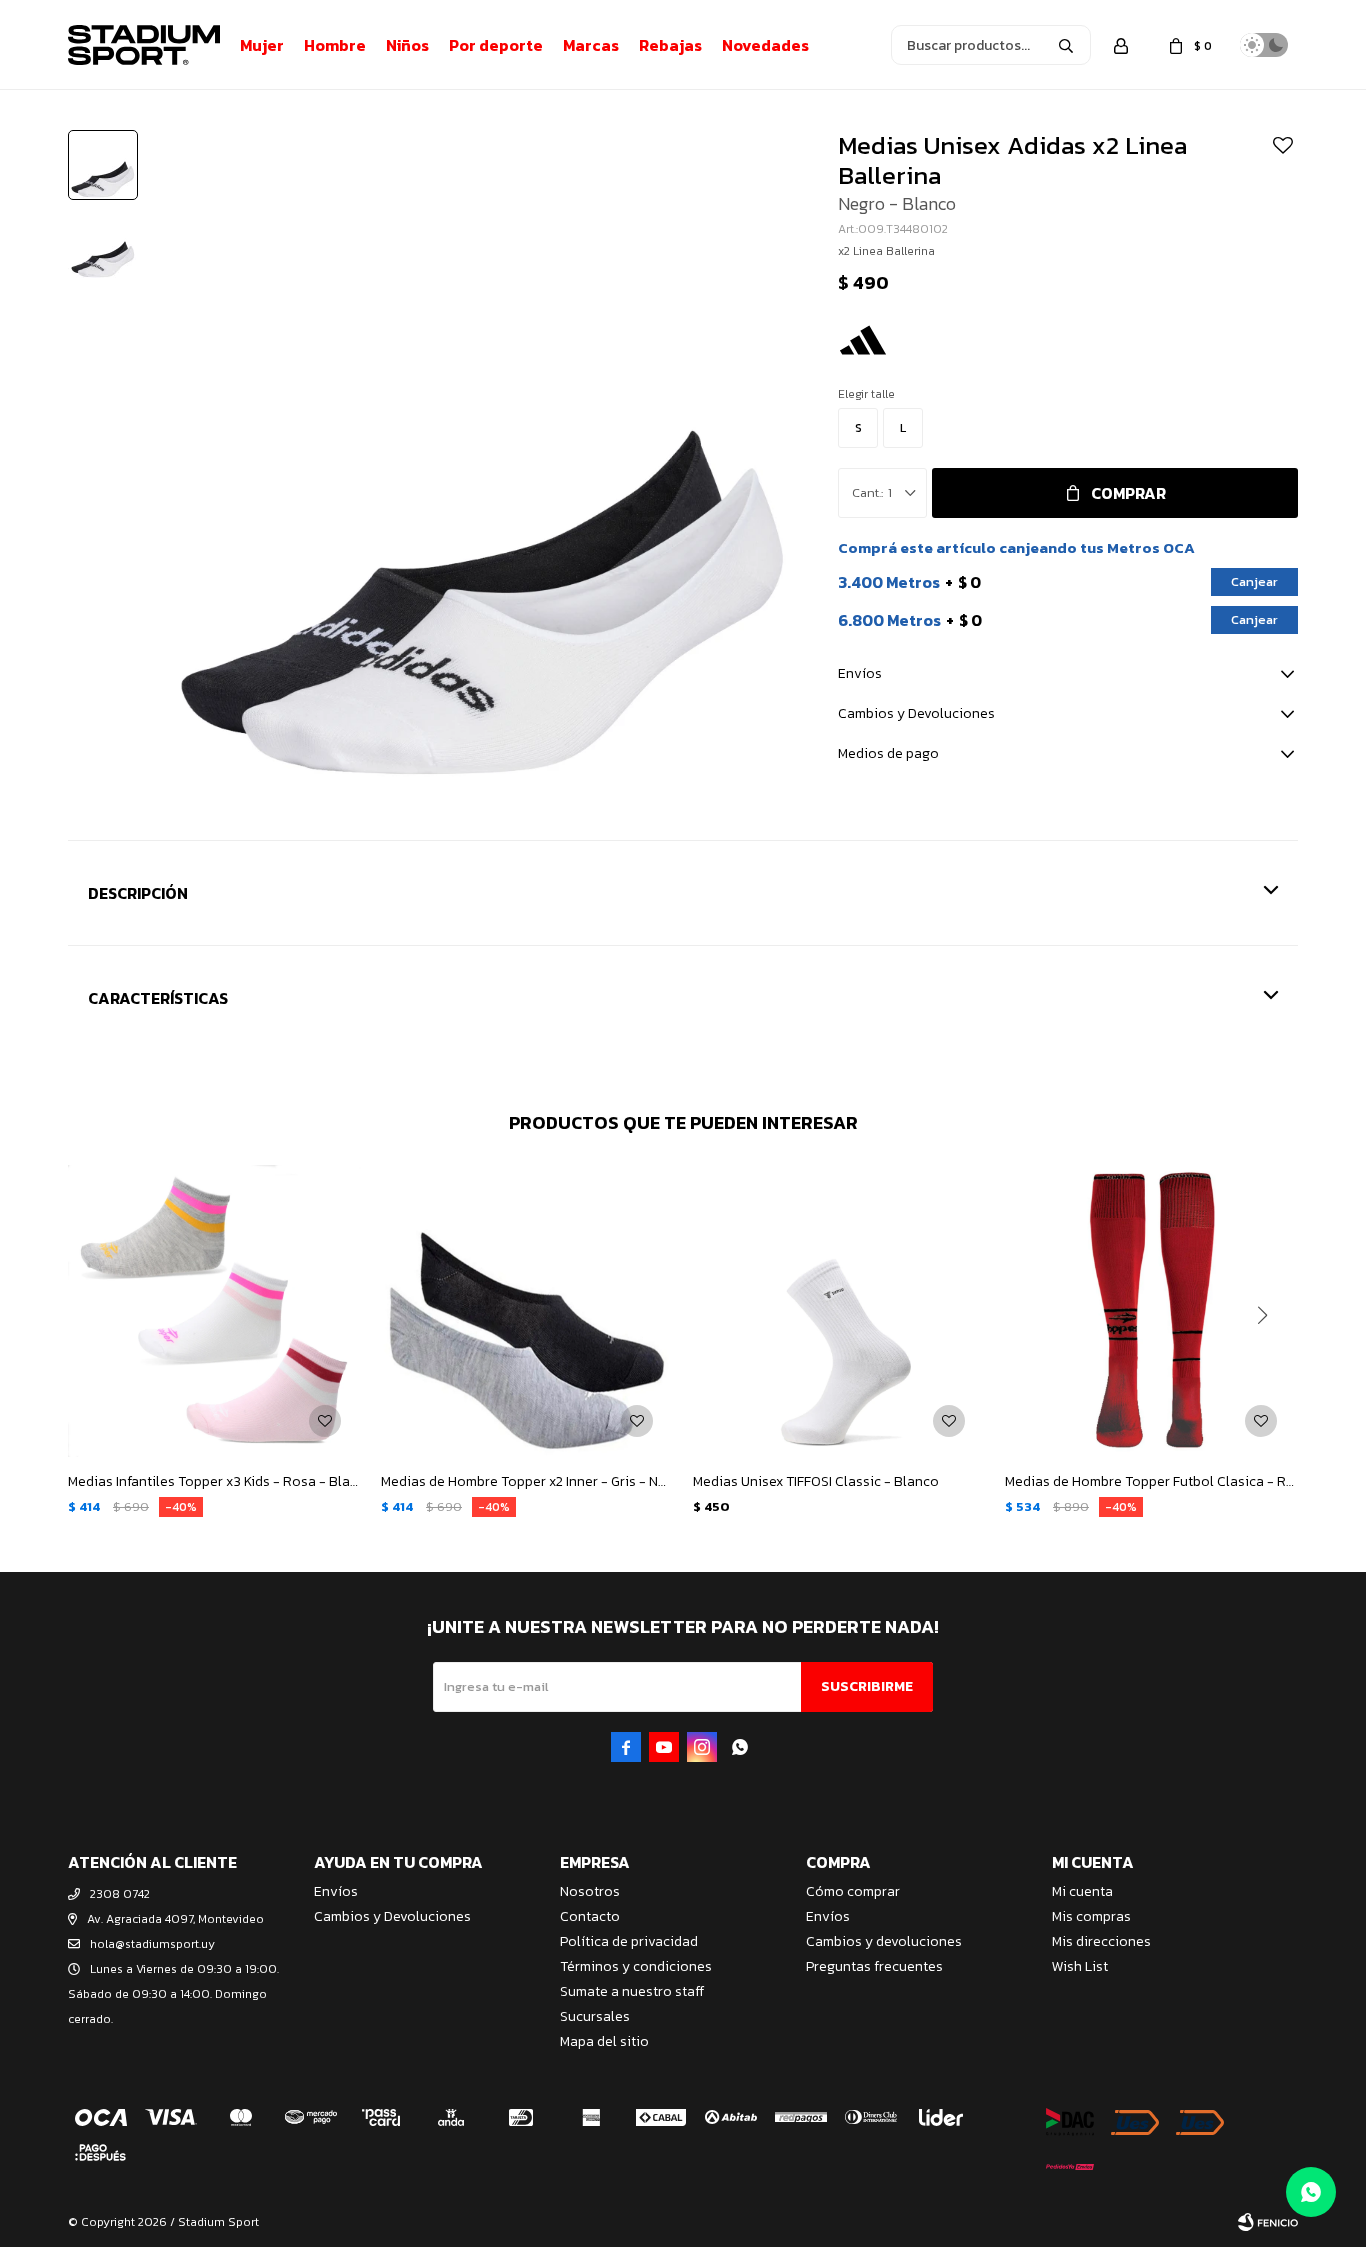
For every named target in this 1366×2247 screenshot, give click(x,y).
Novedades (765, 45)
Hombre (335, 45)
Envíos (336, 1891)
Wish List (1080, 1966)
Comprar (1128, 493)
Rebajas (670, 45)
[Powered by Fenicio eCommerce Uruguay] (1268, 2222)
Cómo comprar (853, 1891)
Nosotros (590, 1891)
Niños (407, 45)
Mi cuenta (1082, 1891)
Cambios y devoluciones (884, 1941)
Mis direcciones (1101, 1941)
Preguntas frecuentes (874, 1966)
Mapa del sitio (604, 2041)
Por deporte (496, 45)
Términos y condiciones (636, 1966)
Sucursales (595, 2016)
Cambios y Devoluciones (392, 1916)
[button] (1066, 45)
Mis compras (1091, 1916)
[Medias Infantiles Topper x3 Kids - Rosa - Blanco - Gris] (214, 1311)
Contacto (590, 1916)
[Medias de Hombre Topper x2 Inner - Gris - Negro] (527, 1311)
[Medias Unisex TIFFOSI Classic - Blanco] (839, 1311)
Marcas (591, 45)
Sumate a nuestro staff (632, 1991)
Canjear (1254, 581)
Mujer (262, 45)
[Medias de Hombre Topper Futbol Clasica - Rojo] (1151, 1311)
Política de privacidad (629, 1941)
